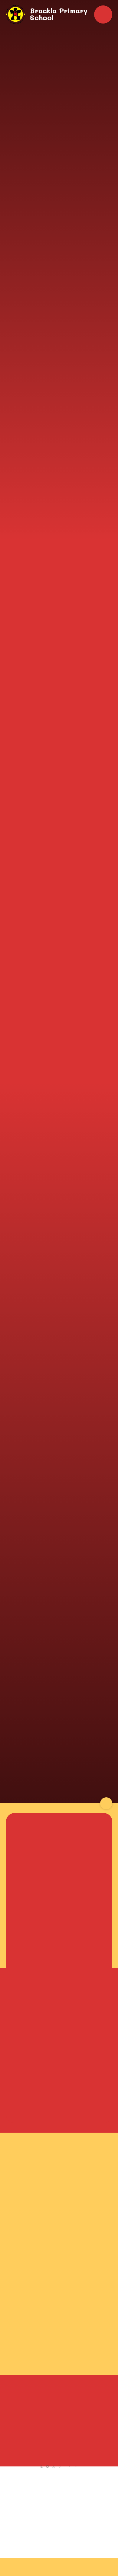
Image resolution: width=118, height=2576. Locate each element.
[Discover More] (106, 1803)
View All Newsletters (59, 2524)
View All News (59, 2542)
